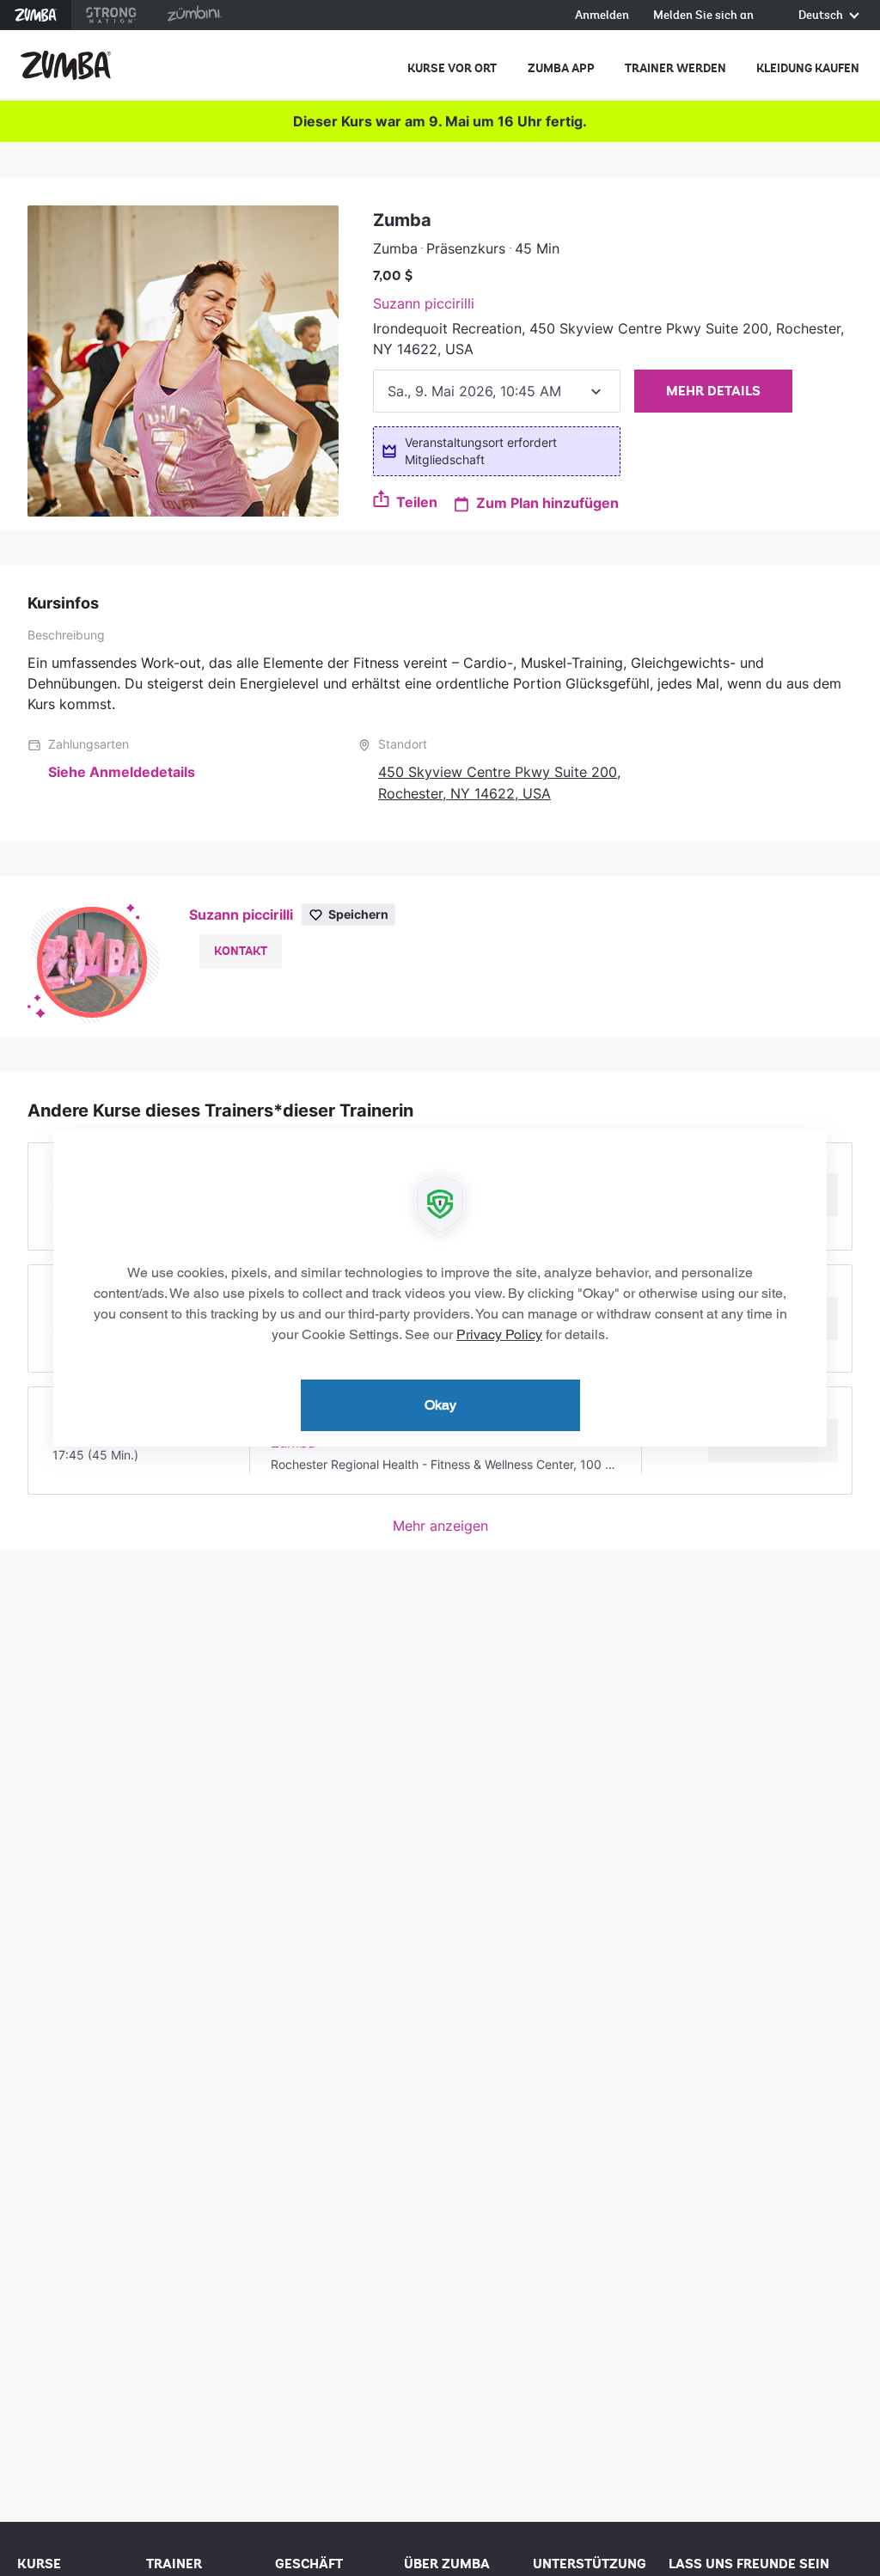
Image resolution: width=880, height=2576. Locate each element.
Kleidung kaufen (808, 68)
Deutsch (822, 16)
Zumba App (561, 68)
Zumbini (194, 15)
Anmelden (602, 16)
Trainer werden (675, 68)
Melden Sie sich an (703, 16)
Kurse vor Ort (452, 68)
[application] (440, 1288)
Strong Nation (111, 15)
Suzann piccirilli (424, 303)
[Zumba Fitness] (66, 65)
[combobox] (497, 391)
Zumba (36, 15)
